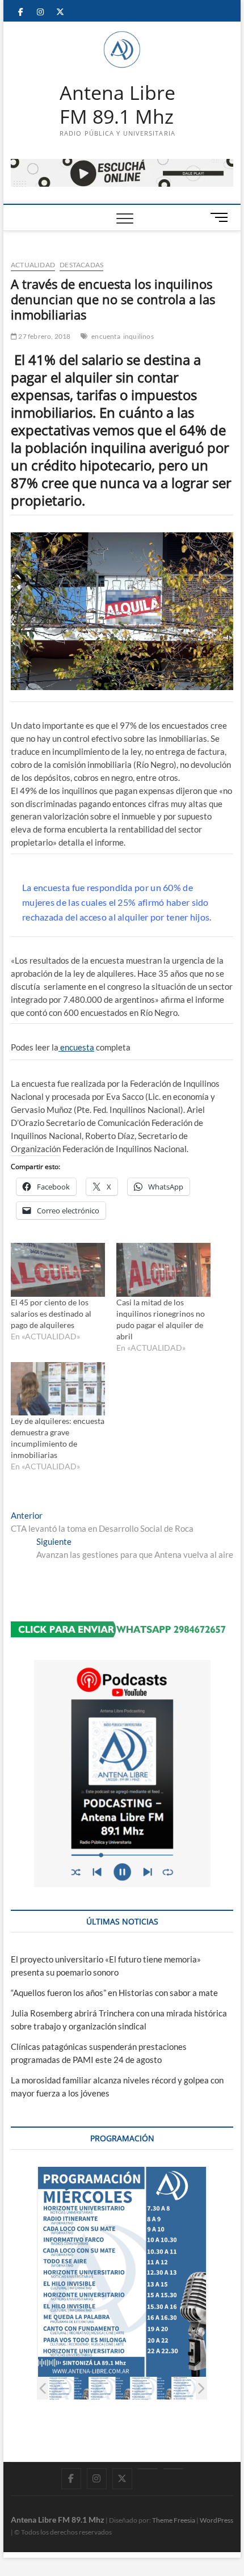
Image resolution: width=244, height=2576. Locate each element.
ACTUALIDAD (33, 265)
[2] (110, 2388)
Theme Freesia (174, 2520)
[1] (68, 2388)
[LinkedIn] (148, 2469)
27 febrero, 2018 (44, 336)
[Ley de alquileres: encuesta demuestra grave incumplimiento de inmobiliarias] (58, 1389)
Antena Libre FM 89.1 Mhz (117, 105)
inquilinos (138, 336)
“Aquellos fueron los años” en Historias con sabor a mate (114, 1993)
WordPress (216, 2520)
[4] (193, 2388)
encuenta (106, 336)
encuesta (76, 1047)
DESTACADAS (81, 265)
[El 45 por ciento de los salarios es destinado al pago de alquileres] (58, 1270)
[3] (151, 2388)
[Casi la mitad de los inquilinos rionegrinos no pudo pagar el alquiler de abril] (163, 1270)
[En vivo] (173, 2469)
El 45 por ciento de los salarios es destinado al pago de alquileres (51, 1314)
